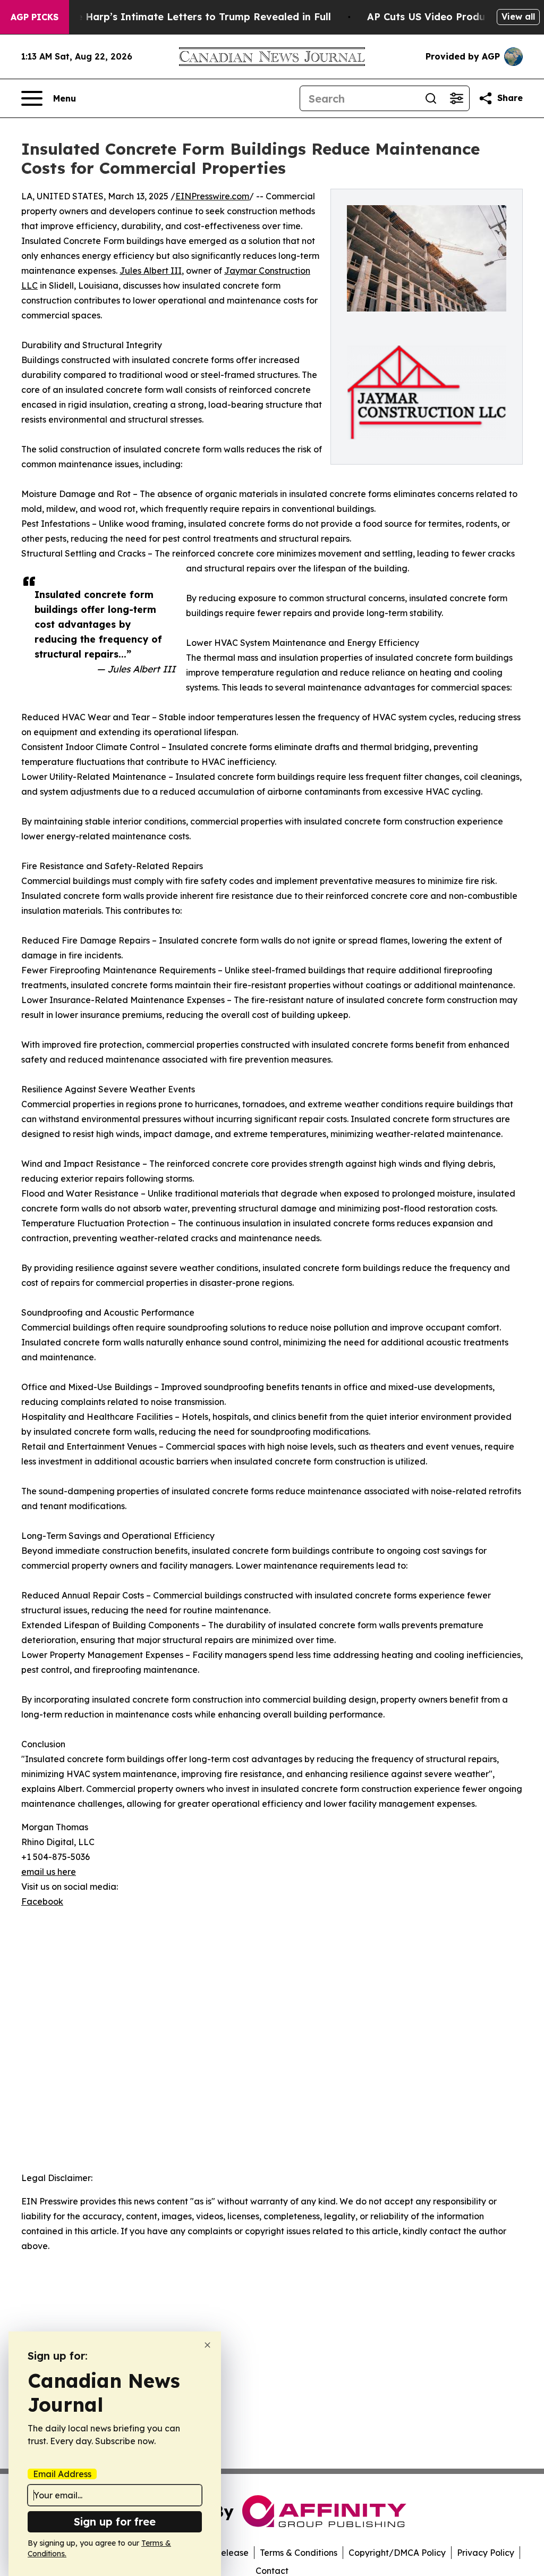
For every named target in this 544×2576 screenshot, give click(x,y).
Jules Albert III (151, 271)
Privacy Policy (486, 2553)
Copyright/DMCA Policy (397, 2553)
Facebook (42, 1901)
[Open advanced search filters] (456, 98)
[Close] (207, 2345)
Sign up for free (115, 2522)
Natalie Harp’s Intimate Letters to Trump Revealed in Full (189, 17)
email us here (49, 1872)
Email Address (62, 2474)
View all (518, 16)
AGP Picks (35, 17)
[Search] (431, 98)
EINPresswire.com (212, 196)
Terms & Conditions (299, 2553)
